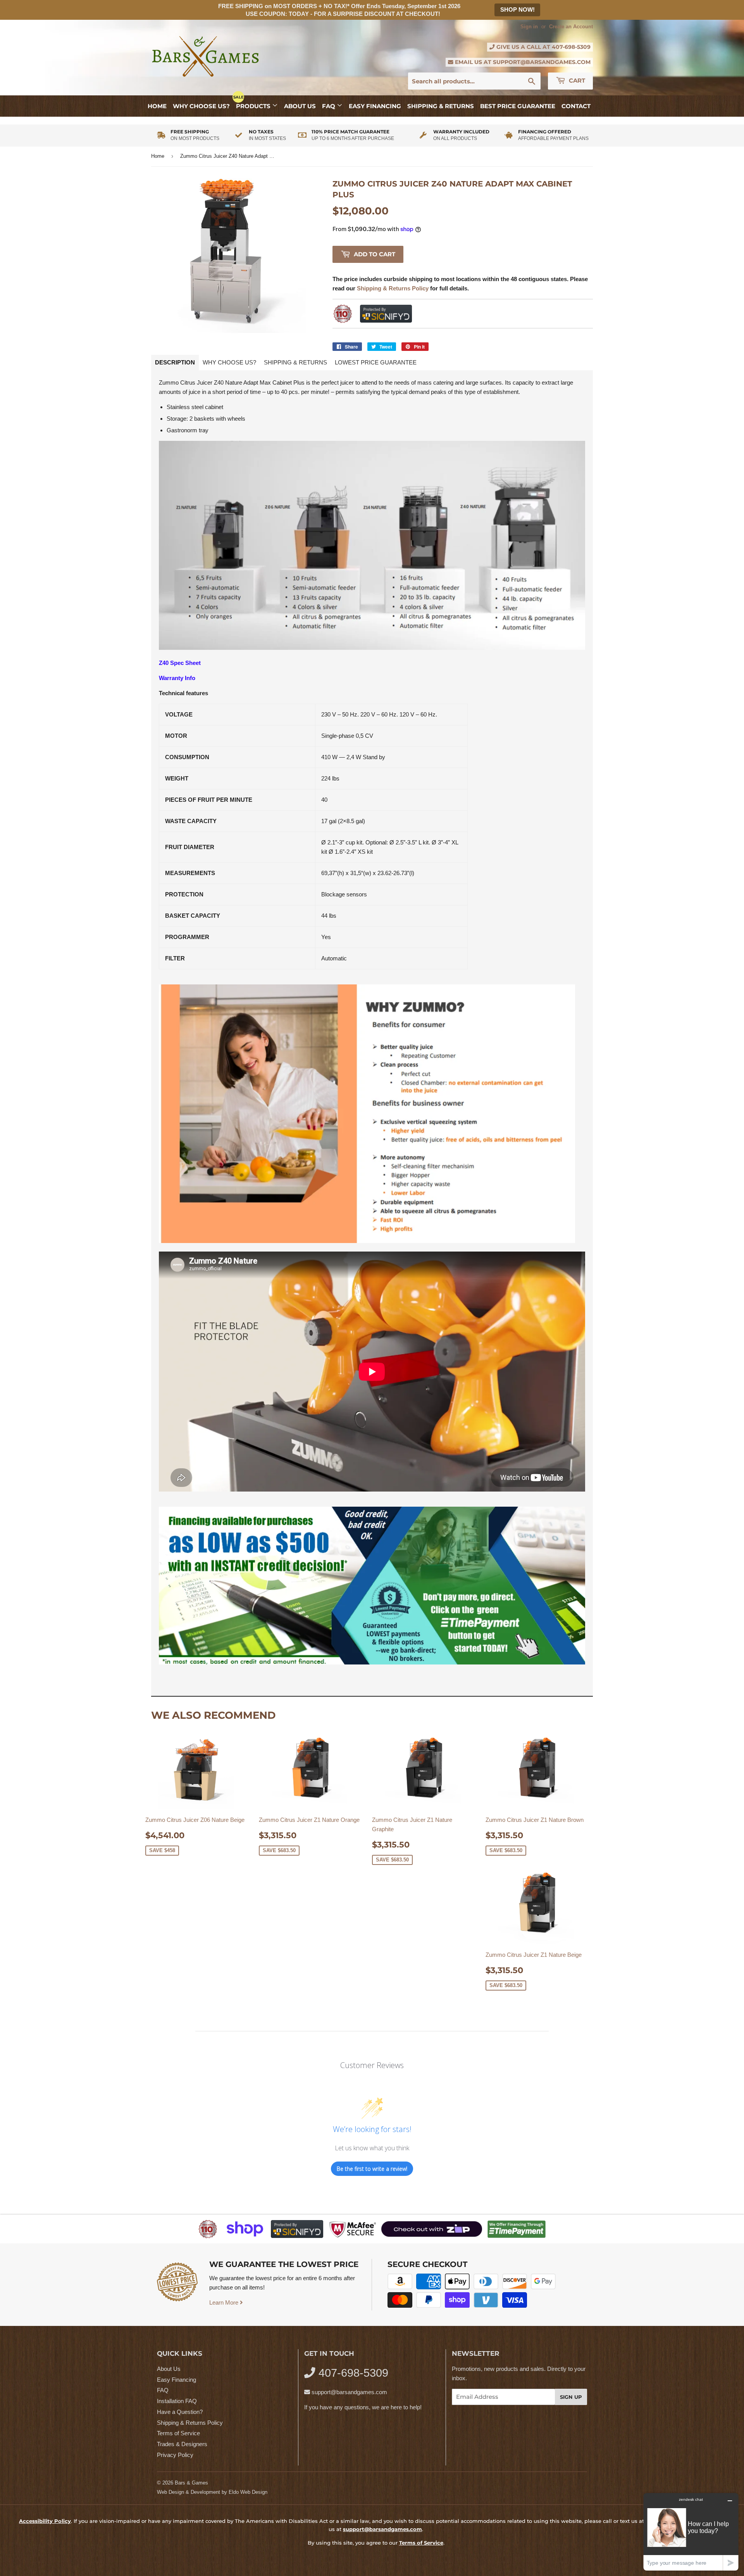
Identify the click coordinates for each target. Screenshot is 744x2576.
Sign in (529, 27)
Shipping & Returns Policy (190, 2423)
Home (157, 106)
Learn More (225, 2302)
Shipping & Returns (441, 106)
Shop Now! (518, 9)
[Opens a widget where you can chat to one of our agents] (691, 2532)
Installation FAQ (177, 2401)
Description (175, 362)
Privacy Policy (175, 2455)
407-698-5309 (571, 47)
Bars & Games (191, 2483)
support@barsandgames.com (542, 62)
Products (254, 106)
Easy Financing (375, 106)
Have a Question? (180, 2412)
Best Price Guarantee (518, 106)
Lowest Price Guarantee (376, 362)
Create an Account (571, 27)
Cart (576, 80)
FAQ (329, 106)
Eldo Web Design (248, 2492)
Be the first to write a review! (372, 2169)
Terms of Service (178, 2433)
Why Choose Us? (201, 106)
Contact (576, 106)
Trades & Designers (182, 2444)
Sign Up (571, 2397)
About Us (300, 106)
